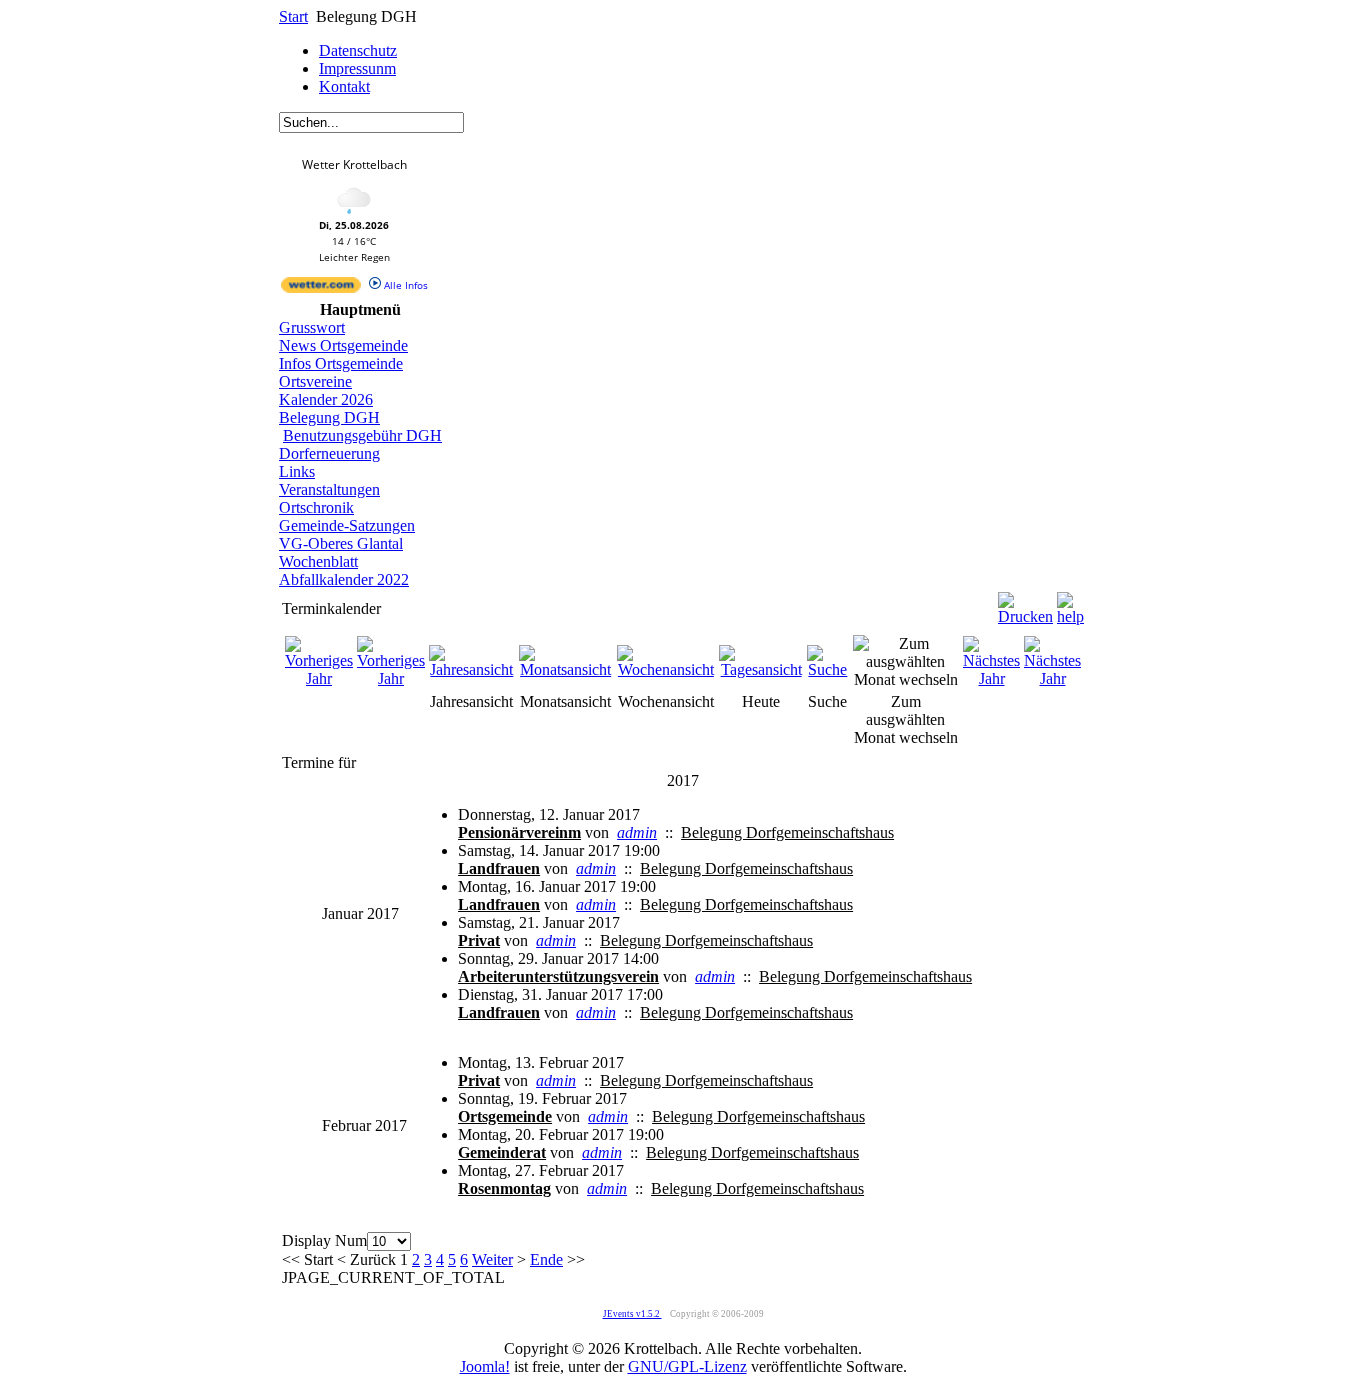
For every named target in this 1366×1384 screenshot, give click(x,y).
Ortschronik (316, 507)
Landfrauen (499, 868)
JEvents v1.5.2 (632, 1314)
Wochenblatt (318, 561)
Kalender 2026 (326, 399)
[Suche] (828, 669)
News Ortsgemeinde (343, 345)
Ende (546, 1259)
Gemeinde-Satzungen (347, 525)
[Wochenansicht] (666, 669)
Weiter (492, 1259)
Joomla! (485, 1366)
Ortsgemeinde (505, 1116)
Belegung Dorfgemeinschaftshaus (787, 832)
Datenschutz (358, 50)
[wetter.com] (321, 289)
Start (293, 16)
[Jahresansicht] (472, 669)
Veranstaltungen (329, 489)
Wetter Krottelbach (354, 164)
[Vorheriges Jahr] (319, 678)
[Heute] (761, 669)
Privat (479, 940)
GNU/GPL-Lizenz (687, 1366)
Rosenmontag (504, 1188)
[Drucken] (1025, 603)
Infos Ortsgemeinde (341, 363)
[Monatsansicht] (566, 669)
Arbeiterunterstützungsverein (558, 976)
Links (297, 471)
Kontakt (344, 86)
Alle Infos (404, 285)
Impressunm (357, 68)
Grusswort (312, 327)
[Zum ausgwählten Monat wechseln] (906, 679)
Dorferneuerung (329, 453)
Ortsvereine (315, 381)
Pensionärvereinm (519, 832)
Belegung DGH (329, 417)
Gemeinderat (502, 1152)
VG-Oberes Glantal (341, 543)
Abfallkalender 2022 (344, 579)
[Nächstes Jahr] (991, 678)
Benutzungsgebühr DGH (362, 435)
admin (637, 832)
